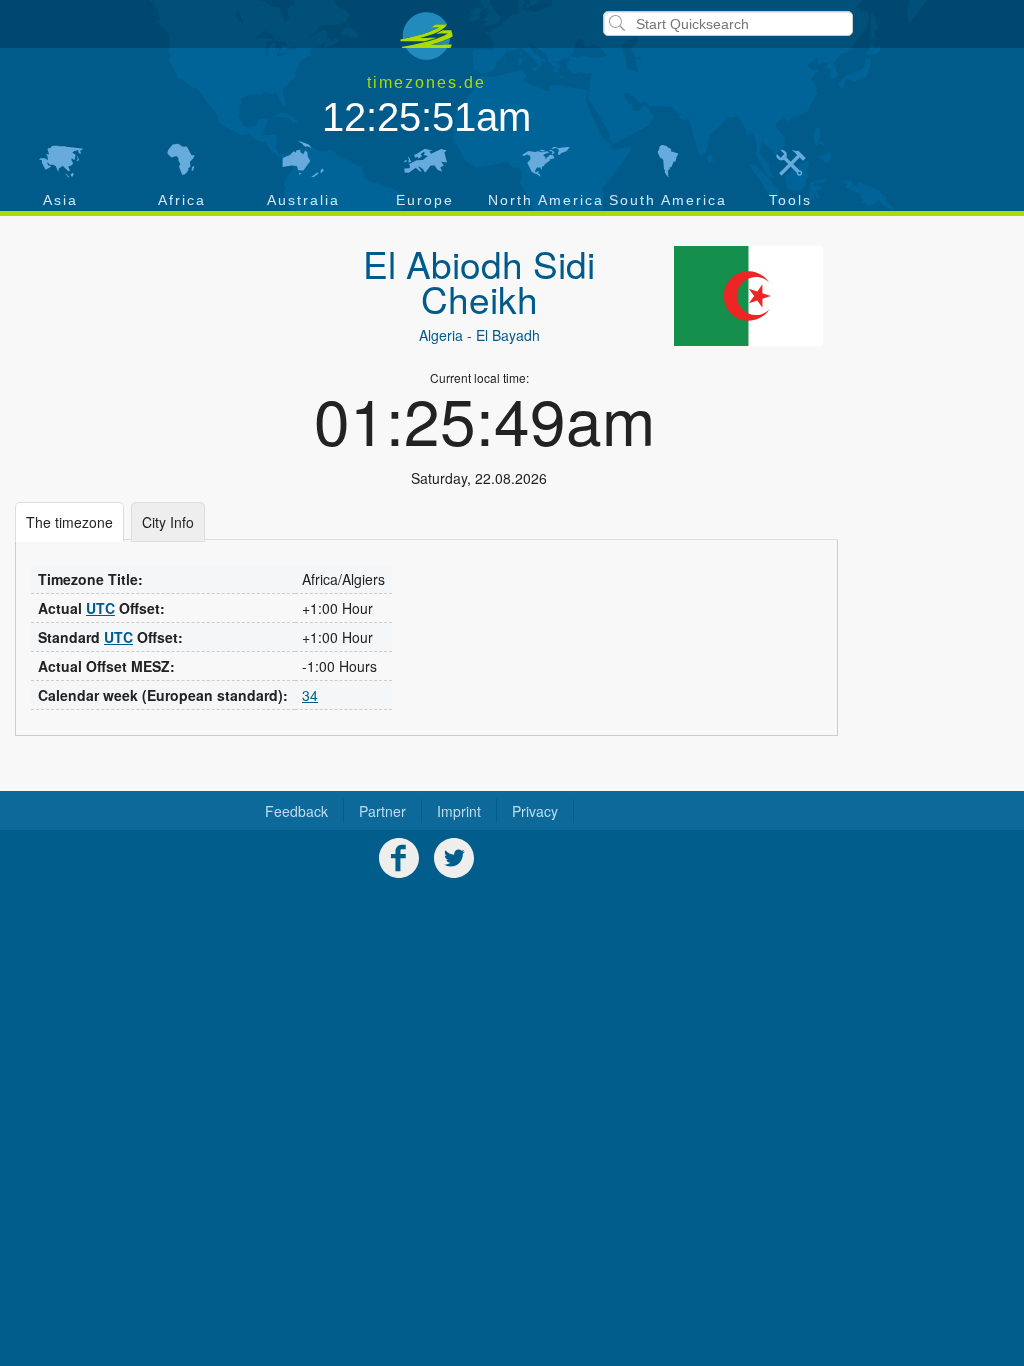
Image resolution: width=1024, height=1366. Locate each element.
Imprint (459, 811)
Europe (425, 200)
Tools (790, 200)
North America (546, 200)
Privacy (535, 811)
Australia (303, 200)
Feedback (296, 811)
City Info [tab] (168, 522)
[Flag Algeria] (749, 296)
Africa (182, 200)
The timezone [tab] (69, 522)
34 (310, 695)
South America (668, 200)
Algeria (441, 335)
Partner (382, 811)
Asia (60, 200)
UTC (100, 608)
